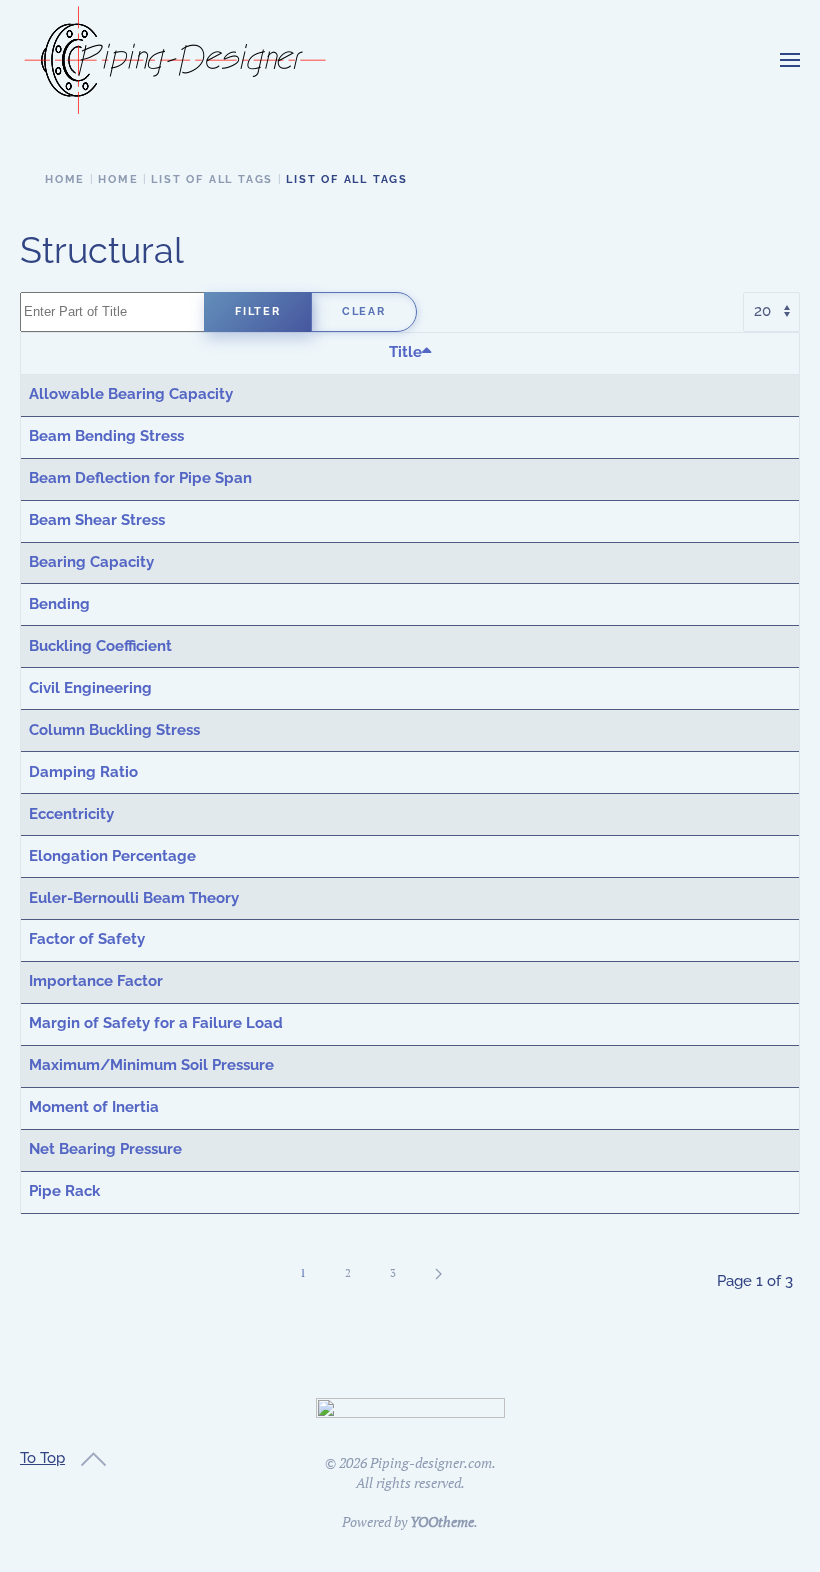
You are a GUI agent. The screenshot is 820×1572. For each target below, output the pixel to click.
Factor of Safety (87, 939)
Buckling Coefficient (100, 646)
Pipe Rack (64, 1191)
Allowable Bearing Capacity (131, 394)
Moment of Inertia (94, 1107)
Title (405, 352)
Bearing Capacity (91, 562)
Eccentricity (71, 814)
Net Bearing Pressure (105, 1149)
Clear (364, 311)
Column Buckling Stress (114, 730)
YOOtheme (442, 1521)
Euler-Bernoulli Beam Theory (134, 898)
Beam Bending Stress (106, 436)
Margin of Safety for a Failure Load (156, 1023)
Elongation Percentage (112, 856)
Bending (59, 604)
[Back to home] (175, 60)
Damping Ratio (83, 772)
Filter (258, 311)
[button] (790, 60)
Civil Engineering (90, 688)
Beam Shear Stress (97, 520)
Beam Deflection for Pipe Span (140, 478)
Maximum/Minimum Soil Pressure (151, 1065)
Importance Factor (96, 981)
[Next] (438, 1274)
